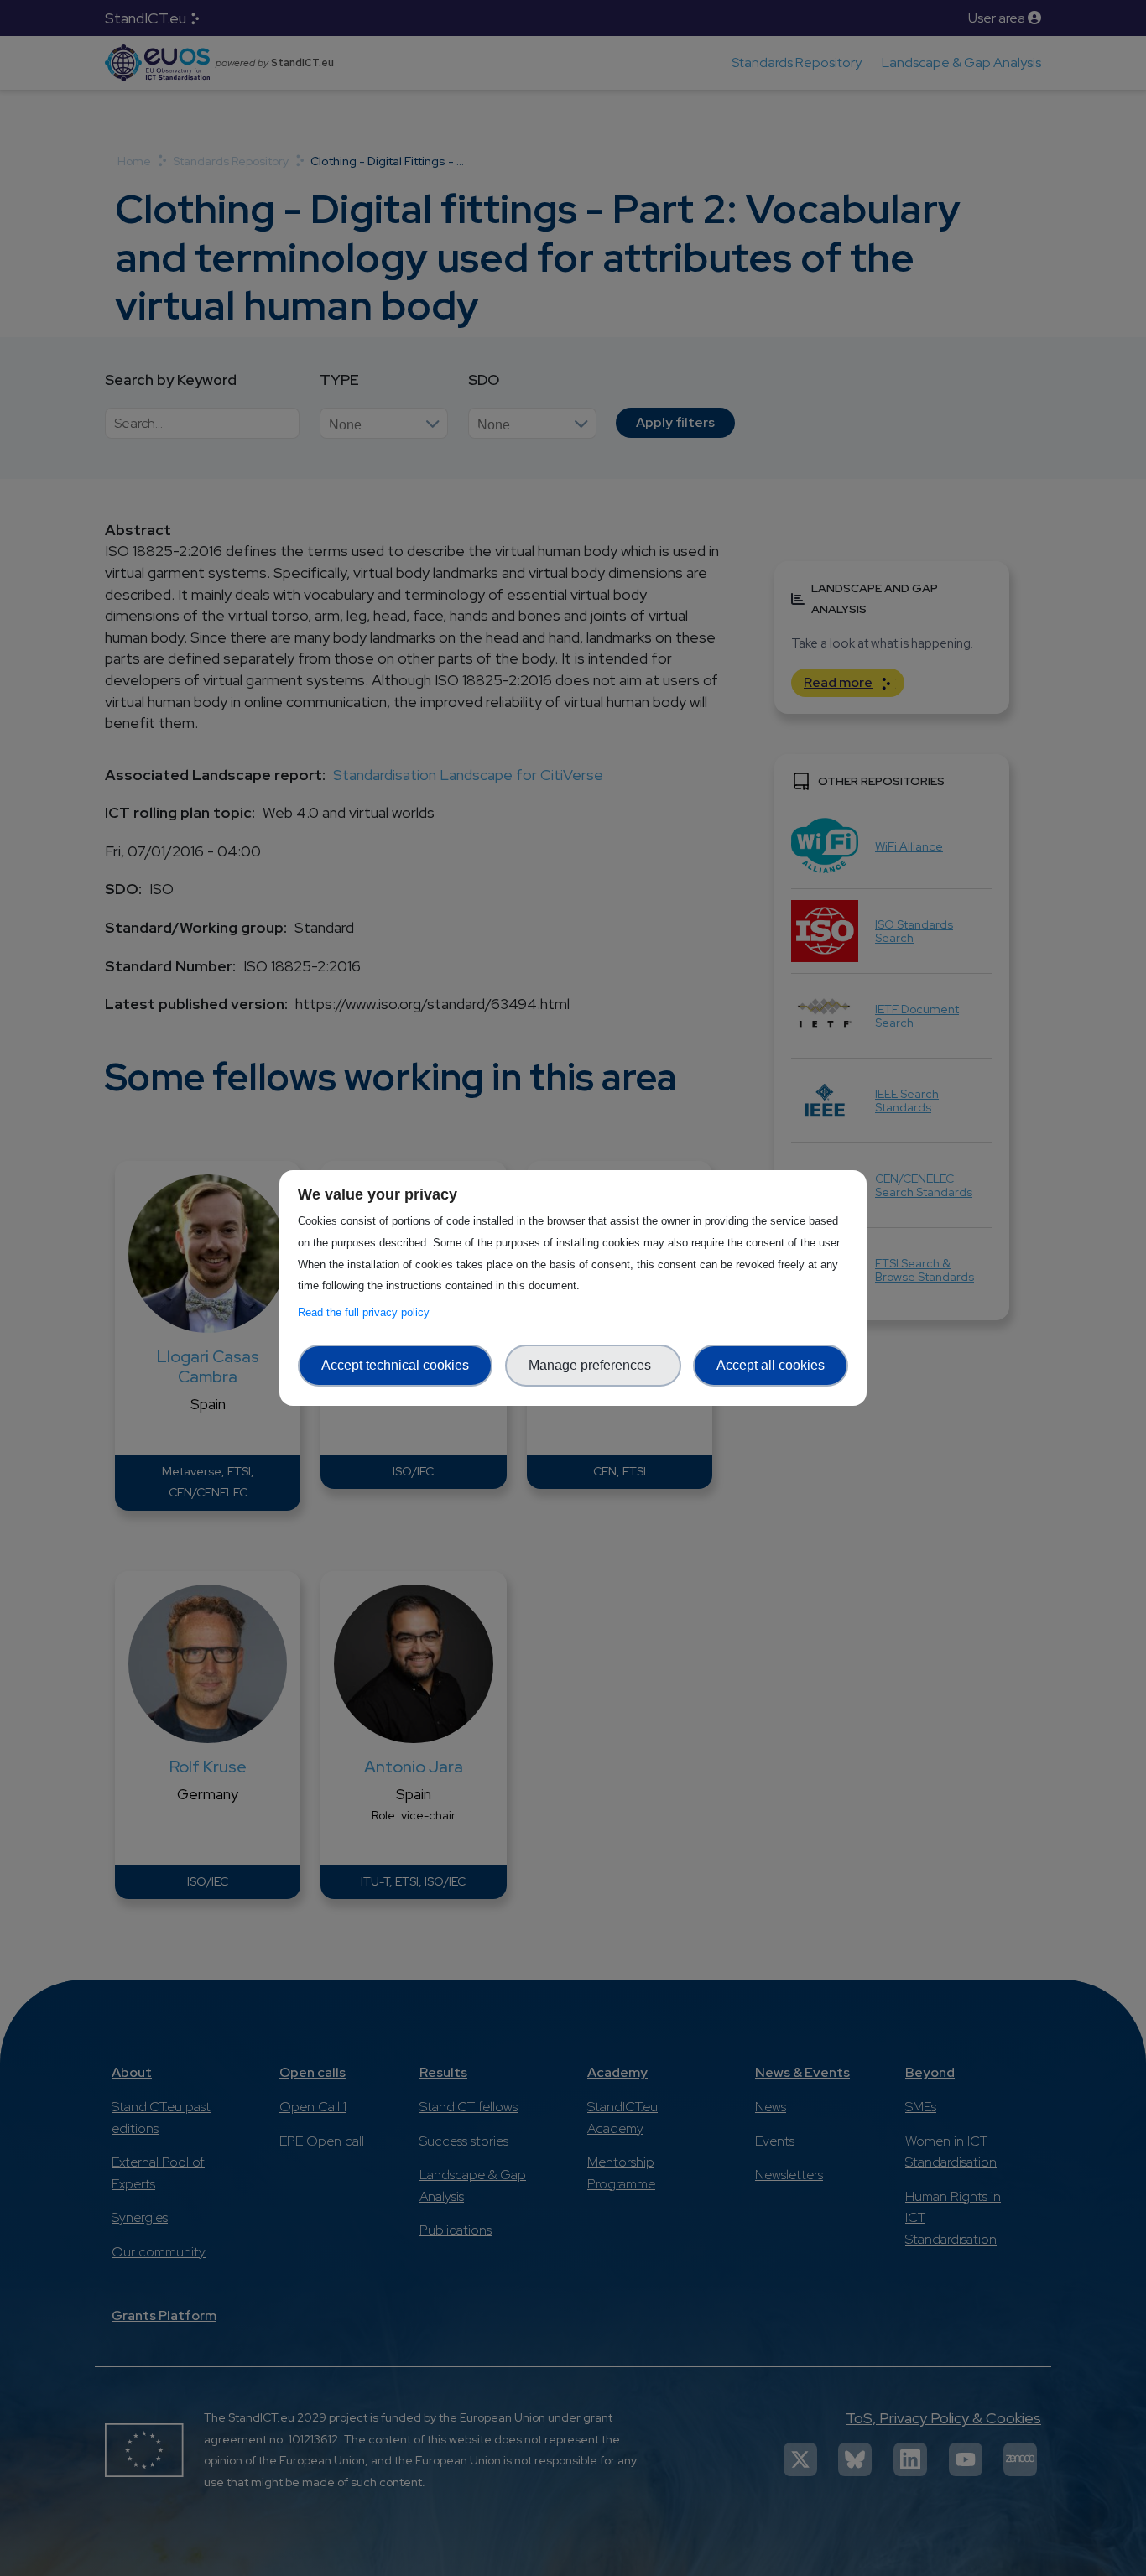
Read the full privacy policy (367, 1312)
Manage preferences (593, 1365)
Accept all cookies (771, 1365)
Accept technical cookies (395, 1365)
